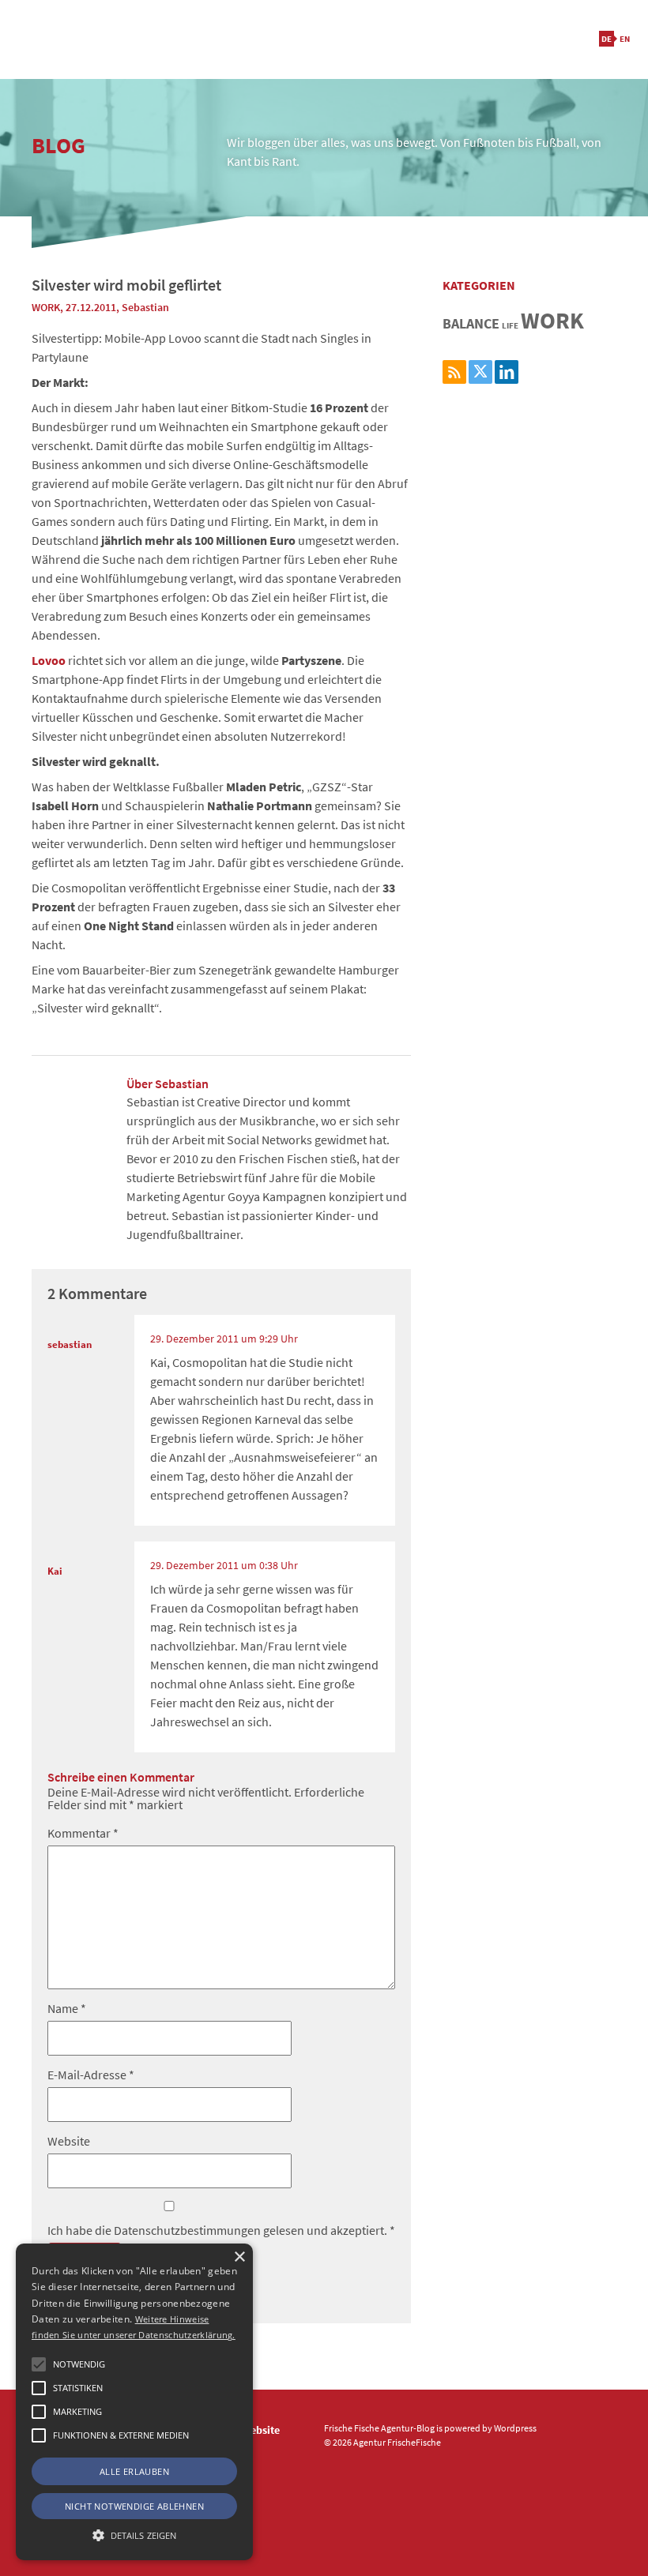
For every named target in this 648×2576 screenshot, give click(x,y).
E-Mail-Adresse (91, 2075)
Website (69, 2141)
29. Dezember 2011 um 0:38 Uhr (224, 1565)
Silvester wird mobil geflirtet (126, 285)
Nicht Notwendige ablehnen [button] (134, 2506)
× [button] (239, 2257)
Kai (55, 1571)
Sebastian (145, 307)
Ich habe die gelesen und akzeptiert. (221, 2229)
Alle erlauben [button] (134, 2471)
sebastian (70, 1344)
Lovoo (49, 660)
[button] (39, 2364)
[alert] (134, 2402)
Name (67, 2008)
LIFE (510, 326)
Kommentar (83, 1833)
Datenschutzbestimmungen (188, 2230)
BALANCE (471, 323)
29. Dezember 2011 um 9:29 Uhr (224, 1339)
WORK (46, 307)
